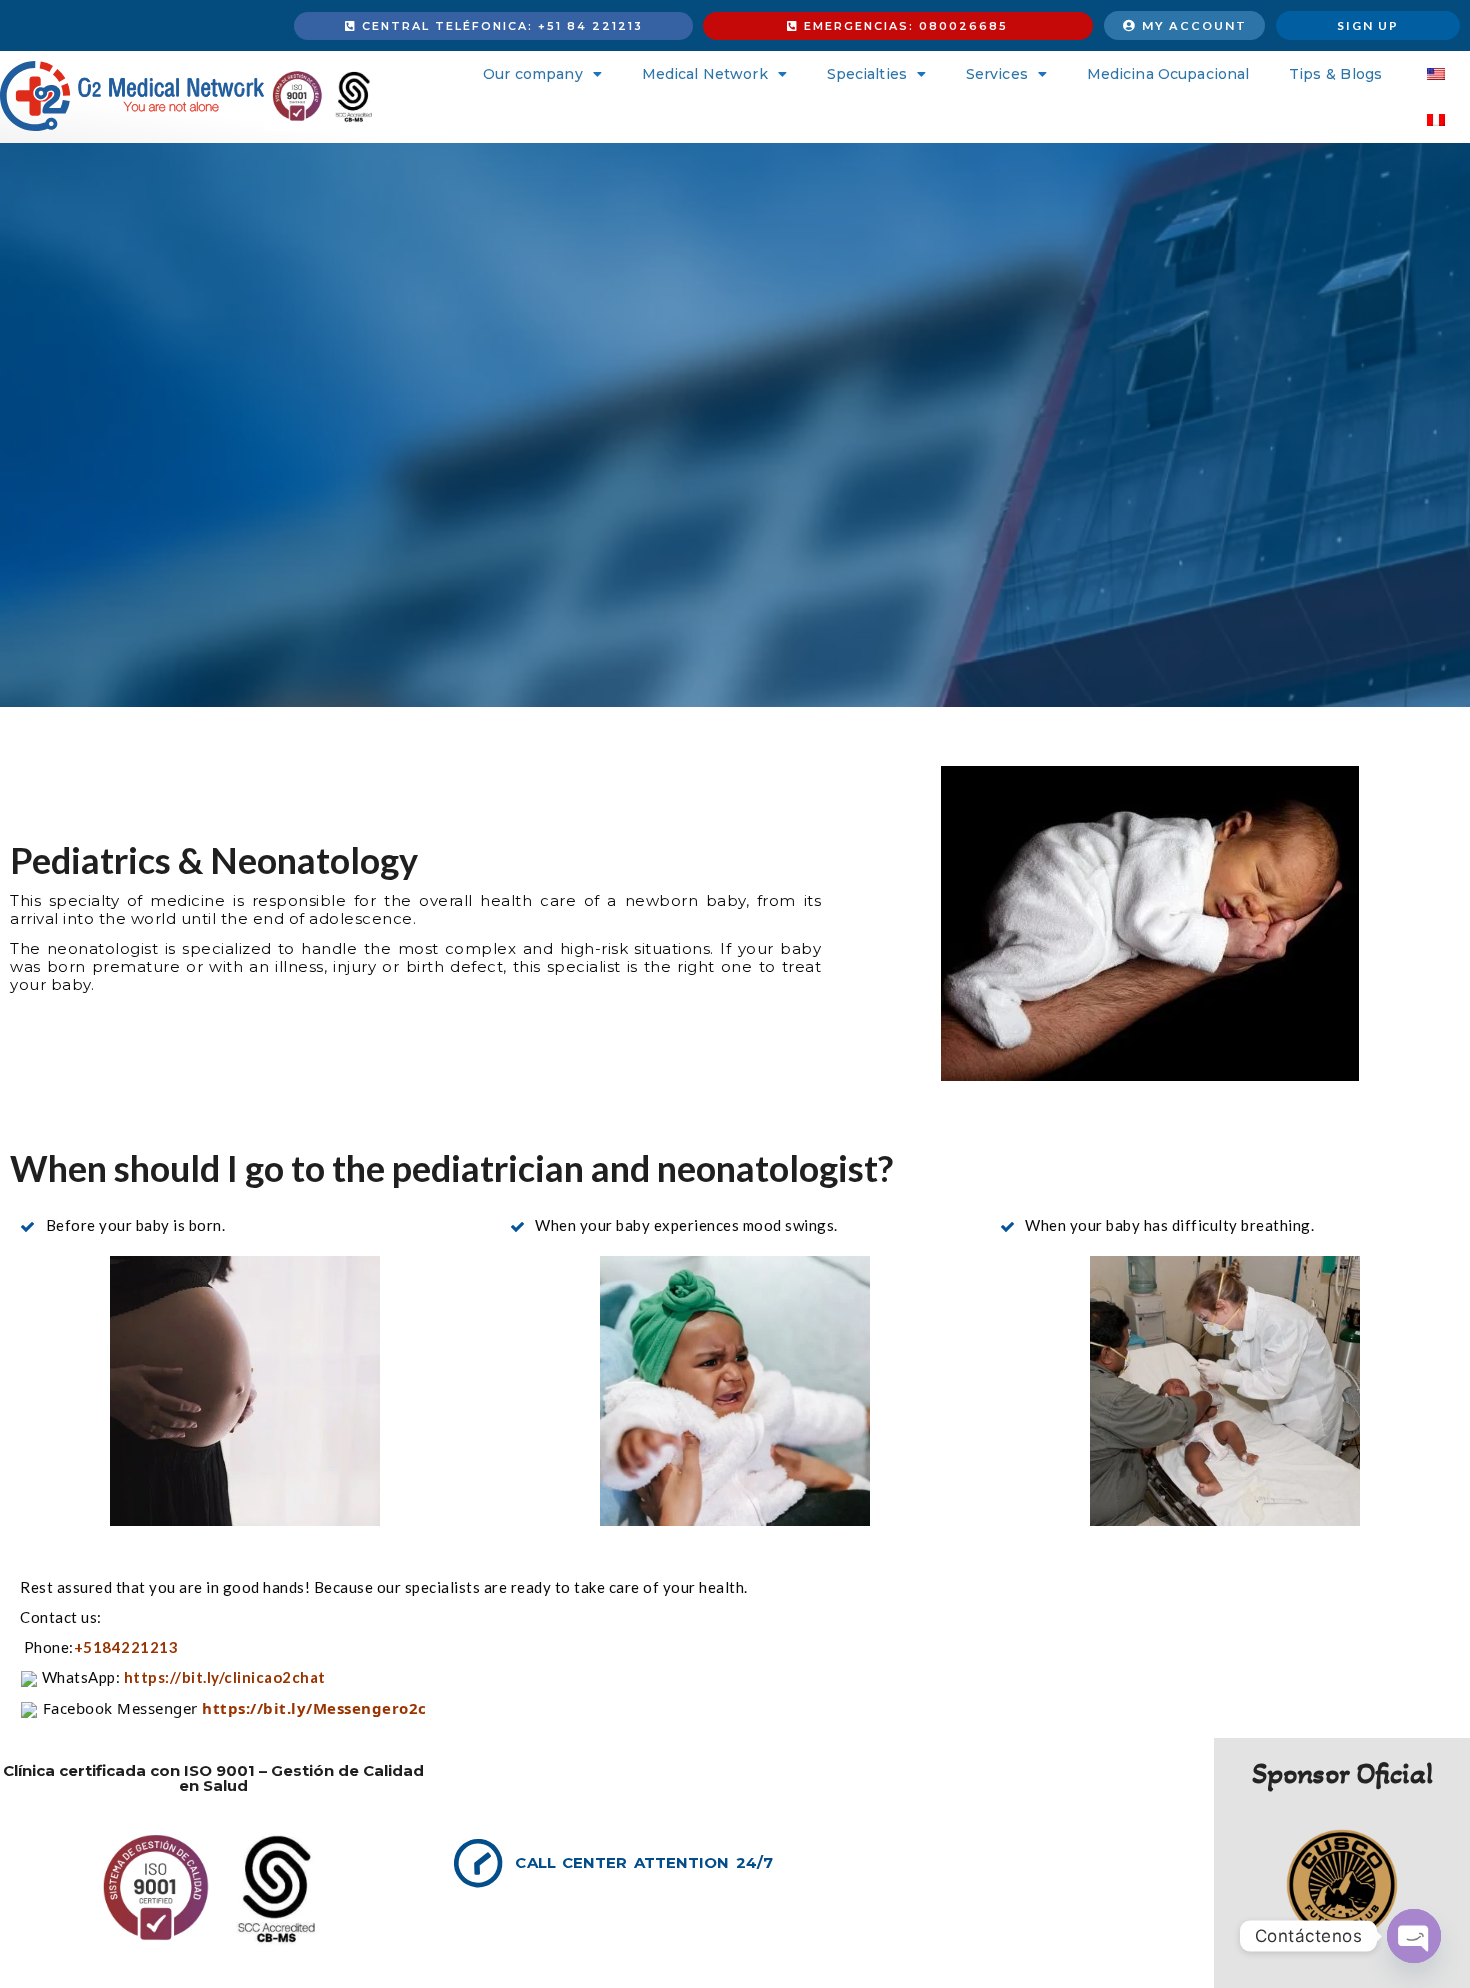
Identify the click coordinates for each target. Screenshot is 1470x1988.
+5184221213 (128, 1647)
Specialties (867, 74)
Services (997, 74)
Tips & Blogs (1335, 74)
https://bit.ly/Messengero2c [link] (314, 1708)
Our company (532, 74)
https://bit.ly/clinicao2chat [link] (225, 1677)
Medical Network (705, 74)
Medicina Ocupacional (1168, 74)
